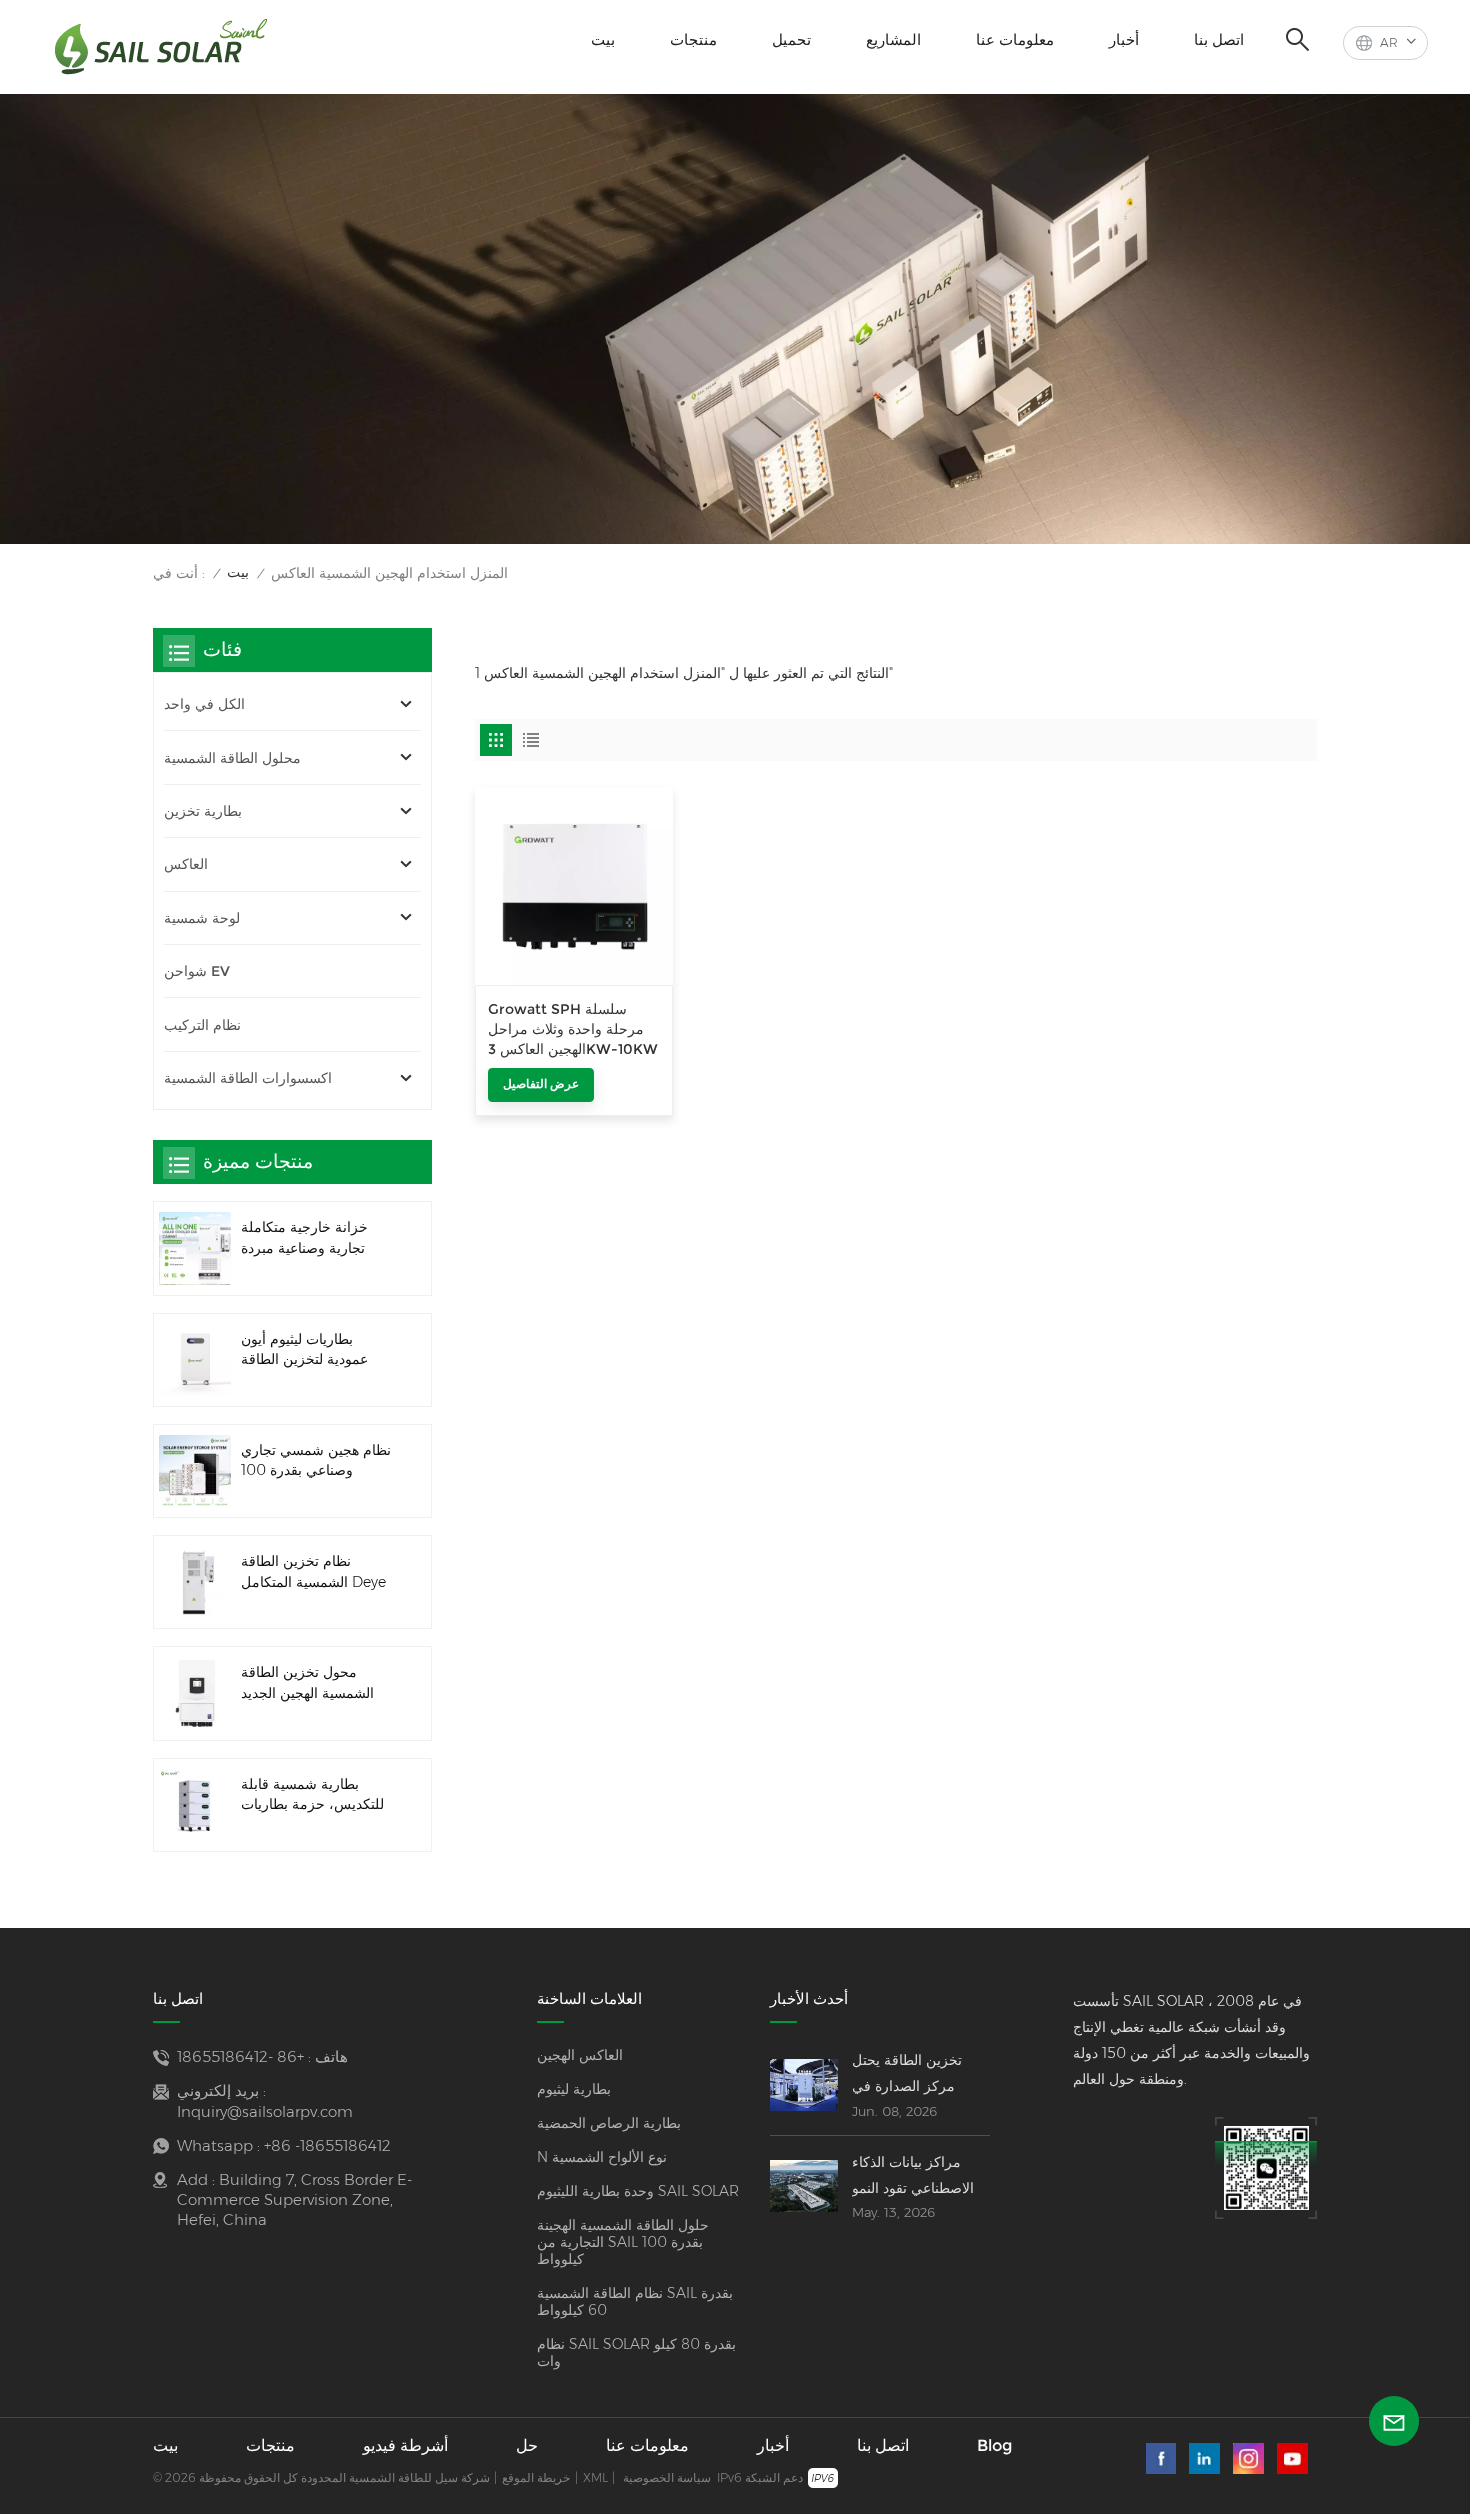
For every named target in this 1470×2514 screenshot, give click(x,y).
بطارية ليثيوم (574, 2089)
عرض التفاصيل (541, 1083)
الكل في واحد (204, 704)
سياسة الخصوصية (667, 2477)
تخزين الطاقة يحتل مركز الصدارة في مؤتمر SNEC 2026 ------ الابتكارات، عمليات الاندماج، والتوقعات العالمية (920, 2075)
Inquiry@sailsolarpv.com (265, 2111)
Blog (994, 2445)
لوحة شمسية (202, 918)
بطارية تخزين (203, 811)
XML (595, 2477)
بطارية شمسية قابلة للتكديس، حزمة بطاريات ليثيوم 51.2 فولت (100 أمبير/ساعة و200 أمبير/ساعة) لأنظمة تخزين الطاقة (312, 1795)
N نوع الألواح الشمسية (602, 2157)
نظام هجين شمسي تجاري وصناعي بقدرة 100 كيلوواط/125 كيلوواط (316, 1461)
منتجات (693, 39)
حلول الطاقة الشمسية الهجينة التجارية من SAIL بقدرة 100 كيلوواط (623, 2242)
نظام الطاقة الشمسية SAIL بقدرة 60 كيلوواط (635, 2302)
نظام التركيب (202, 1025)
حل (527, 2445)
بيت (603, 39)
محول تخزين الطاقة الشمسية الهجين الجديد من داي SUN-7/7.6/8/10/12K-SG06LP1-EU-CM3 (307, 1683)
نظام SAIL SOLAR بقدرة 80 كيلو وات (636, 2353)
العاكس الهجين (580, 2055)
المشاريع (893, 39)
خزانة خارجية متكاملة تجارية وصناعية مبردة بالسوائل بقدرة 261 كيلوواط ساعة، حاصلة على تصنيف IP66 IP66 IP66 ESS (310, 1238)
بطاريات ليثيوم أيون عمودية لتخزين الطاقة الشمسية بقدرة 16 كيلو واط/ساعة (307, 1350)
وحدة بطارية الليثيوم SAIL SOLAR (638, 2191)
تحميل (791, 39)
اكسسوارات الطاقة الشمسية (248, 1078)
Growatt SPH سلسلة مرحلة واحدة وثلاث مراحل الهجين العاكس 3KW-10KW (573, 1029)
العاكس (186, 864)
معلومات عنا (1015, 39)
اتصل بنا (1219, 39)
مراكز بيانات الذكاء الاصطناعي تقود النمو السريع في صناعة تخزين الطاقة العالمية (914, 2177)
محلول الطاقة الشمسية (232, 758)
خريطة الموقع (536, 2477)
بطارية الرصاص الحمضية (609, 2123)
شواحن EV (197, 971)
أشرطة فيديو (405, 2445)
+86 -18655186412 (240, 2056)
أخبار (1124, 39)
